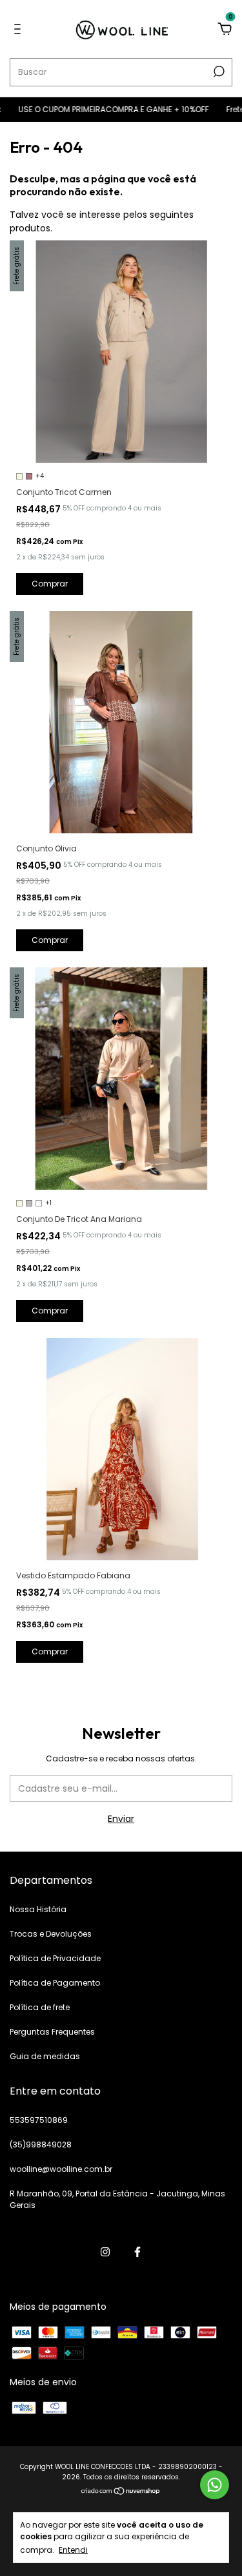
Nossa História (38, 1909)
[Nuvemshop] (121, 2492)
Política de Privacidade (55, 1958)
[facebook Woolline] (137, 2252)
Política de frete (40, 2007)
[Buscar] (218, 72)
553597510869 (39, 2120)
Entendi (73, 2550)
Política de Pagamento (55, 1983)
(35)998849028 (41, 2145)
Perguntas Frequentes (52, 2032)
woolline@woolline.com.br (61, 2169)
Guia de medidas (45, 2056)
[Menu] (20, 30)
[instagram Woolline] (105, 2252)
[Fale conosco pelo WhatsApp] (215, 2485)
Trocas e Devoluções (51, 1934)
